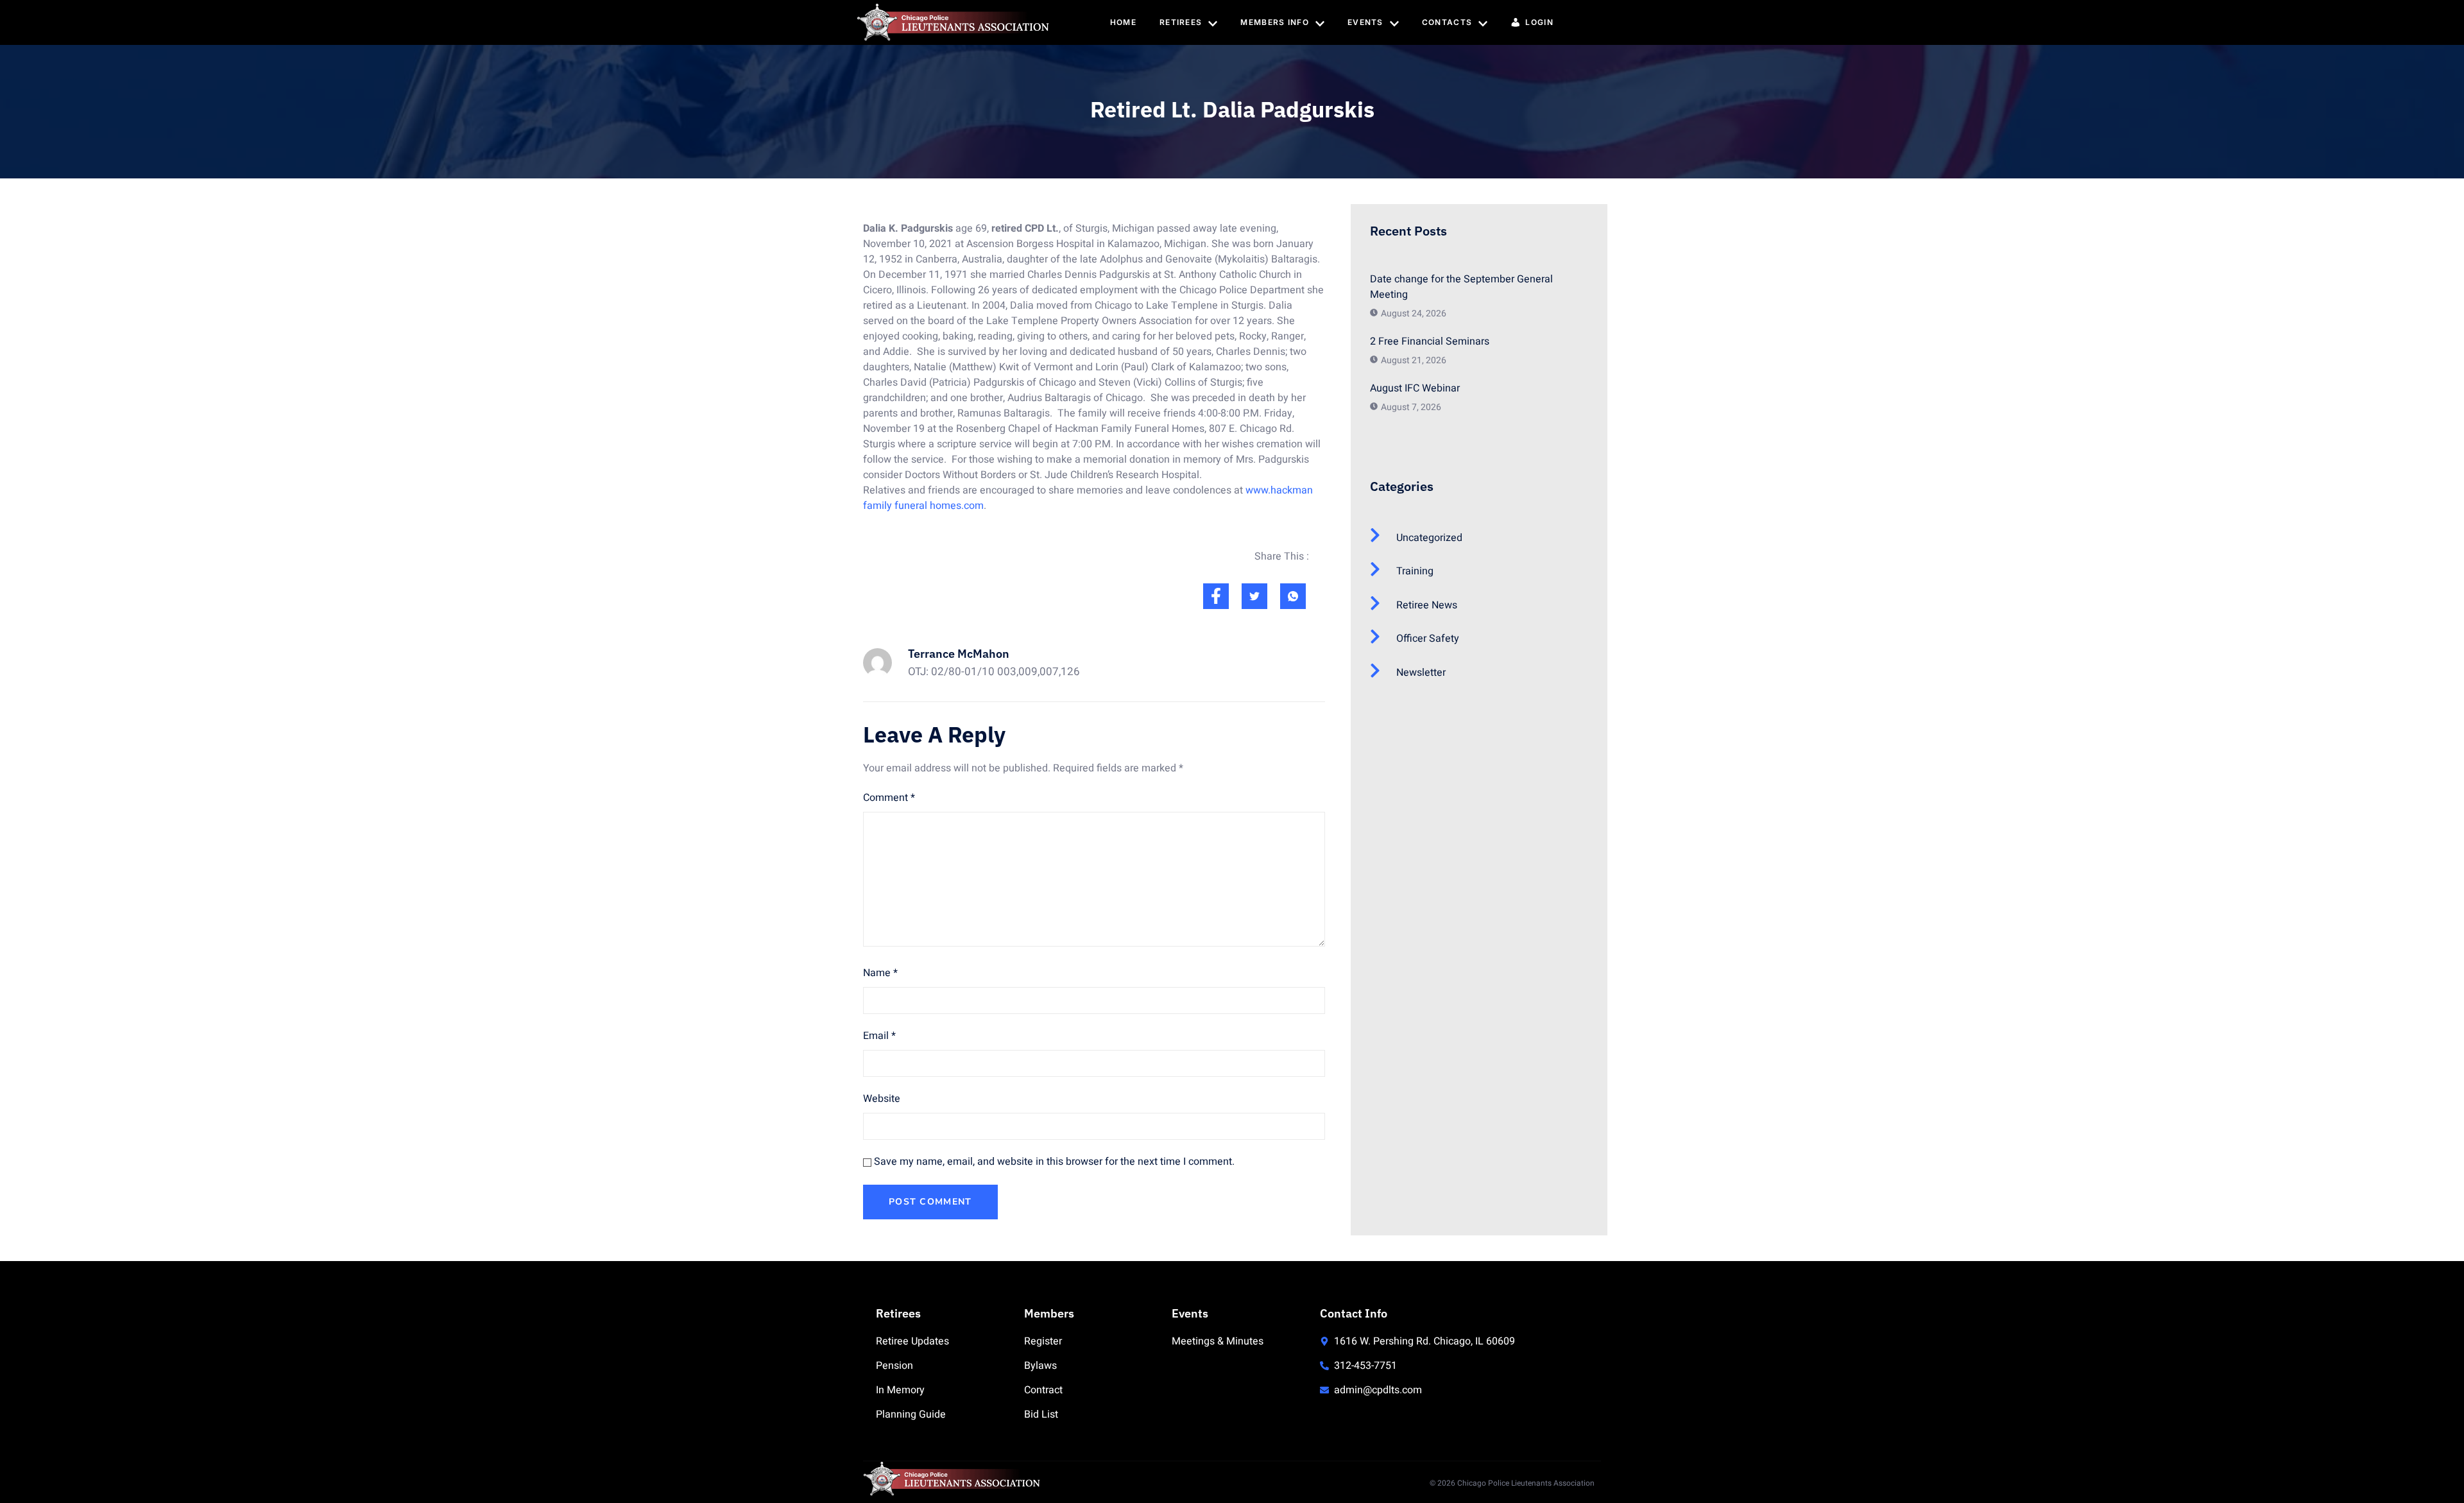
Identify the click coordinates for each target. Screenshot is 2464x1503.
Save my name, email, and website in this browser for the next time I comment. (1054, 1162)
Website (882, 1099)
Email (879, 1036)
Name (880, 973)
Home (1123, 22)
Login (1539, 22)
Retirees (1181, 22)
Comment (889, 798)
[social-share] (1216, 596)
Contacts (1447, 22)
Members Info (1275, 22)
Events (1365, 22)
